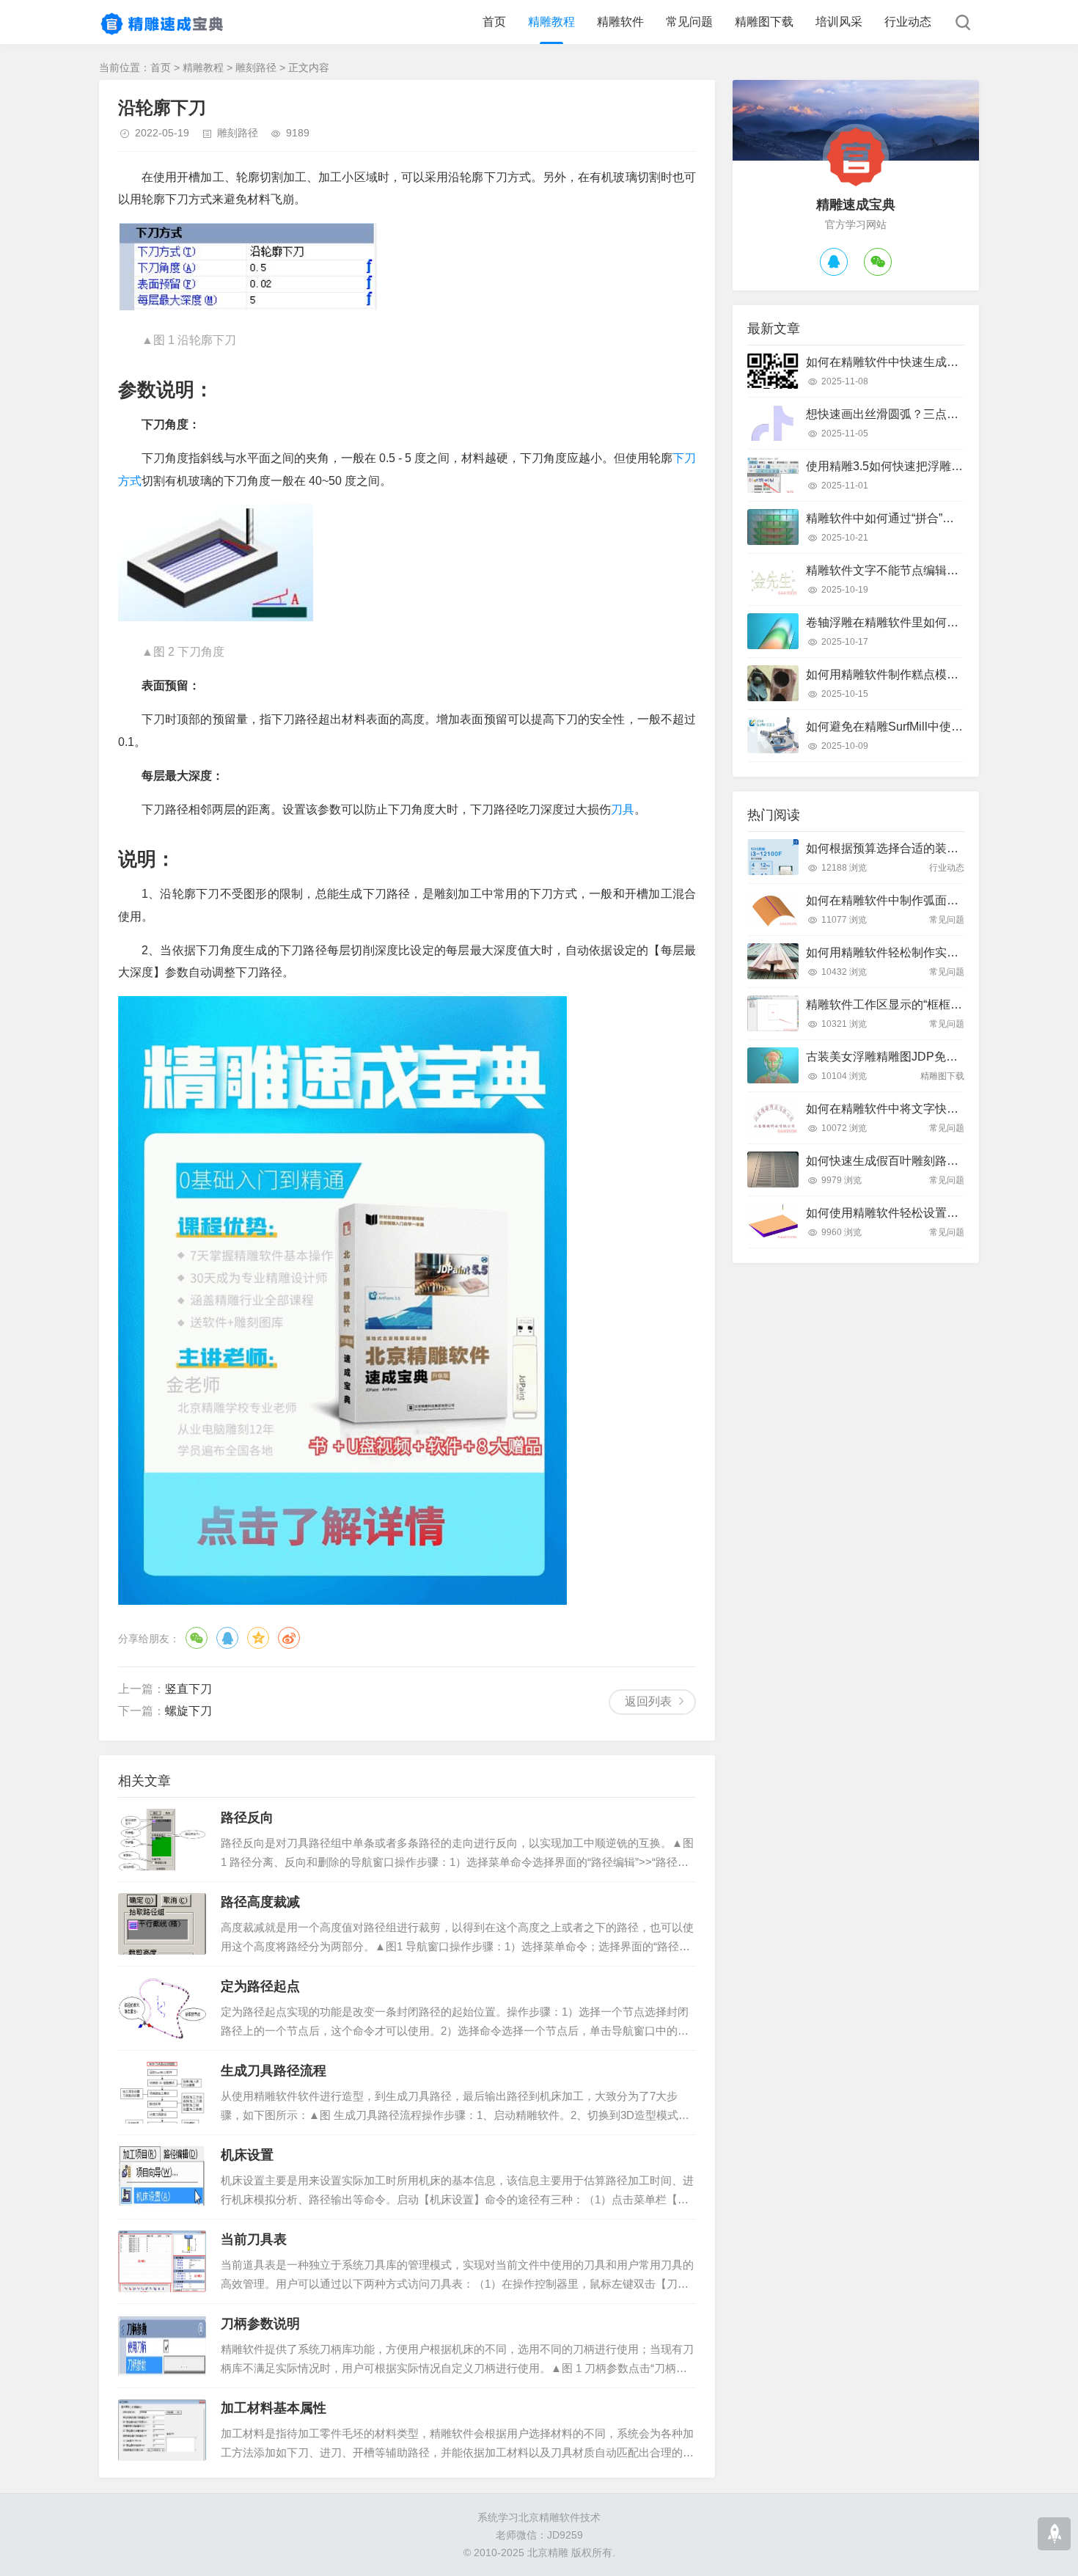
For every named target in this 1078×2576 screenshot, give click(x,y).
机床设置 (247, 2155)
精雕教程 (551, 22)
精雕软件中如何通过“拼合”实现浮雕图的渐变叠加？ (939, 518)
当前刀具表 (254, 2239)
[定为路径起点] (162, 2008)
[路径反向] (162, 1840)
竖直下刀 (188, 1689)
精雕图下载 (764, 22)
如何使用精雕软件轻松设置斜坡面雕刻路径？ (923, 1213)
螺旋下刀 (188, 1711)
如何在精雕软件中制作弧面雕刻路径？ (906, 900)
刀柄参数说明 (260, 2324)
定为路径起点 (260, 1986)
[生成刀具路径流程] (162, 2093)
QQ (227, 1638)
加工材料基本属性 (274, 2408)
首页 (494, 22)
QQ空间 (258, 1638)
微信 (197, 1638)
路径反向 (247, 1818)
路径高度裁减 (260, 1902)
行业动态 (908, 22)
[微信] (878, 262)
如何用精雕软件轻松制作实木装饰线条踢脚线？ (929, 952)
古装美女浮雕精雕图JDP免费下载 (894, 1057)
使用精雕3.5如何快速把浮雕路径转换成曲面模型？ (937, 466)
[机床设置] (162, 2177)
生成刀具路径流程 (274, 2071)
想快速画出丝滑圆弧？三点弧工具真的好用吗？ (929, 414)
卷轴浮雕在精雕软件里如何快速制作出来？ (917, 622)
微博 (289, 1638)
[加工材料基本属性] (162, 2430)
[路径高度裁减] (162, 1924)
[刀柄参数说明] (162, 2346)
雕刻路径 (256, 67)
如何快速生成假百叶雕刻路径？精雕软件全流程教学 (941, 1161)
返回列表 (648, 1701)
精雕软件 (620, 22)
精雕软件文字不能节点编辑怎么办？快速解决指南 (935, 570)
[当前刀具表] (162, 2261)
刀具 (623, 809)
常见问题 (689, 22)
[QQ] (834, 262)
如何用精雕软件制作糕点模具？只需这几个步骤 (929, 674)
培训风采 (839, 22)
